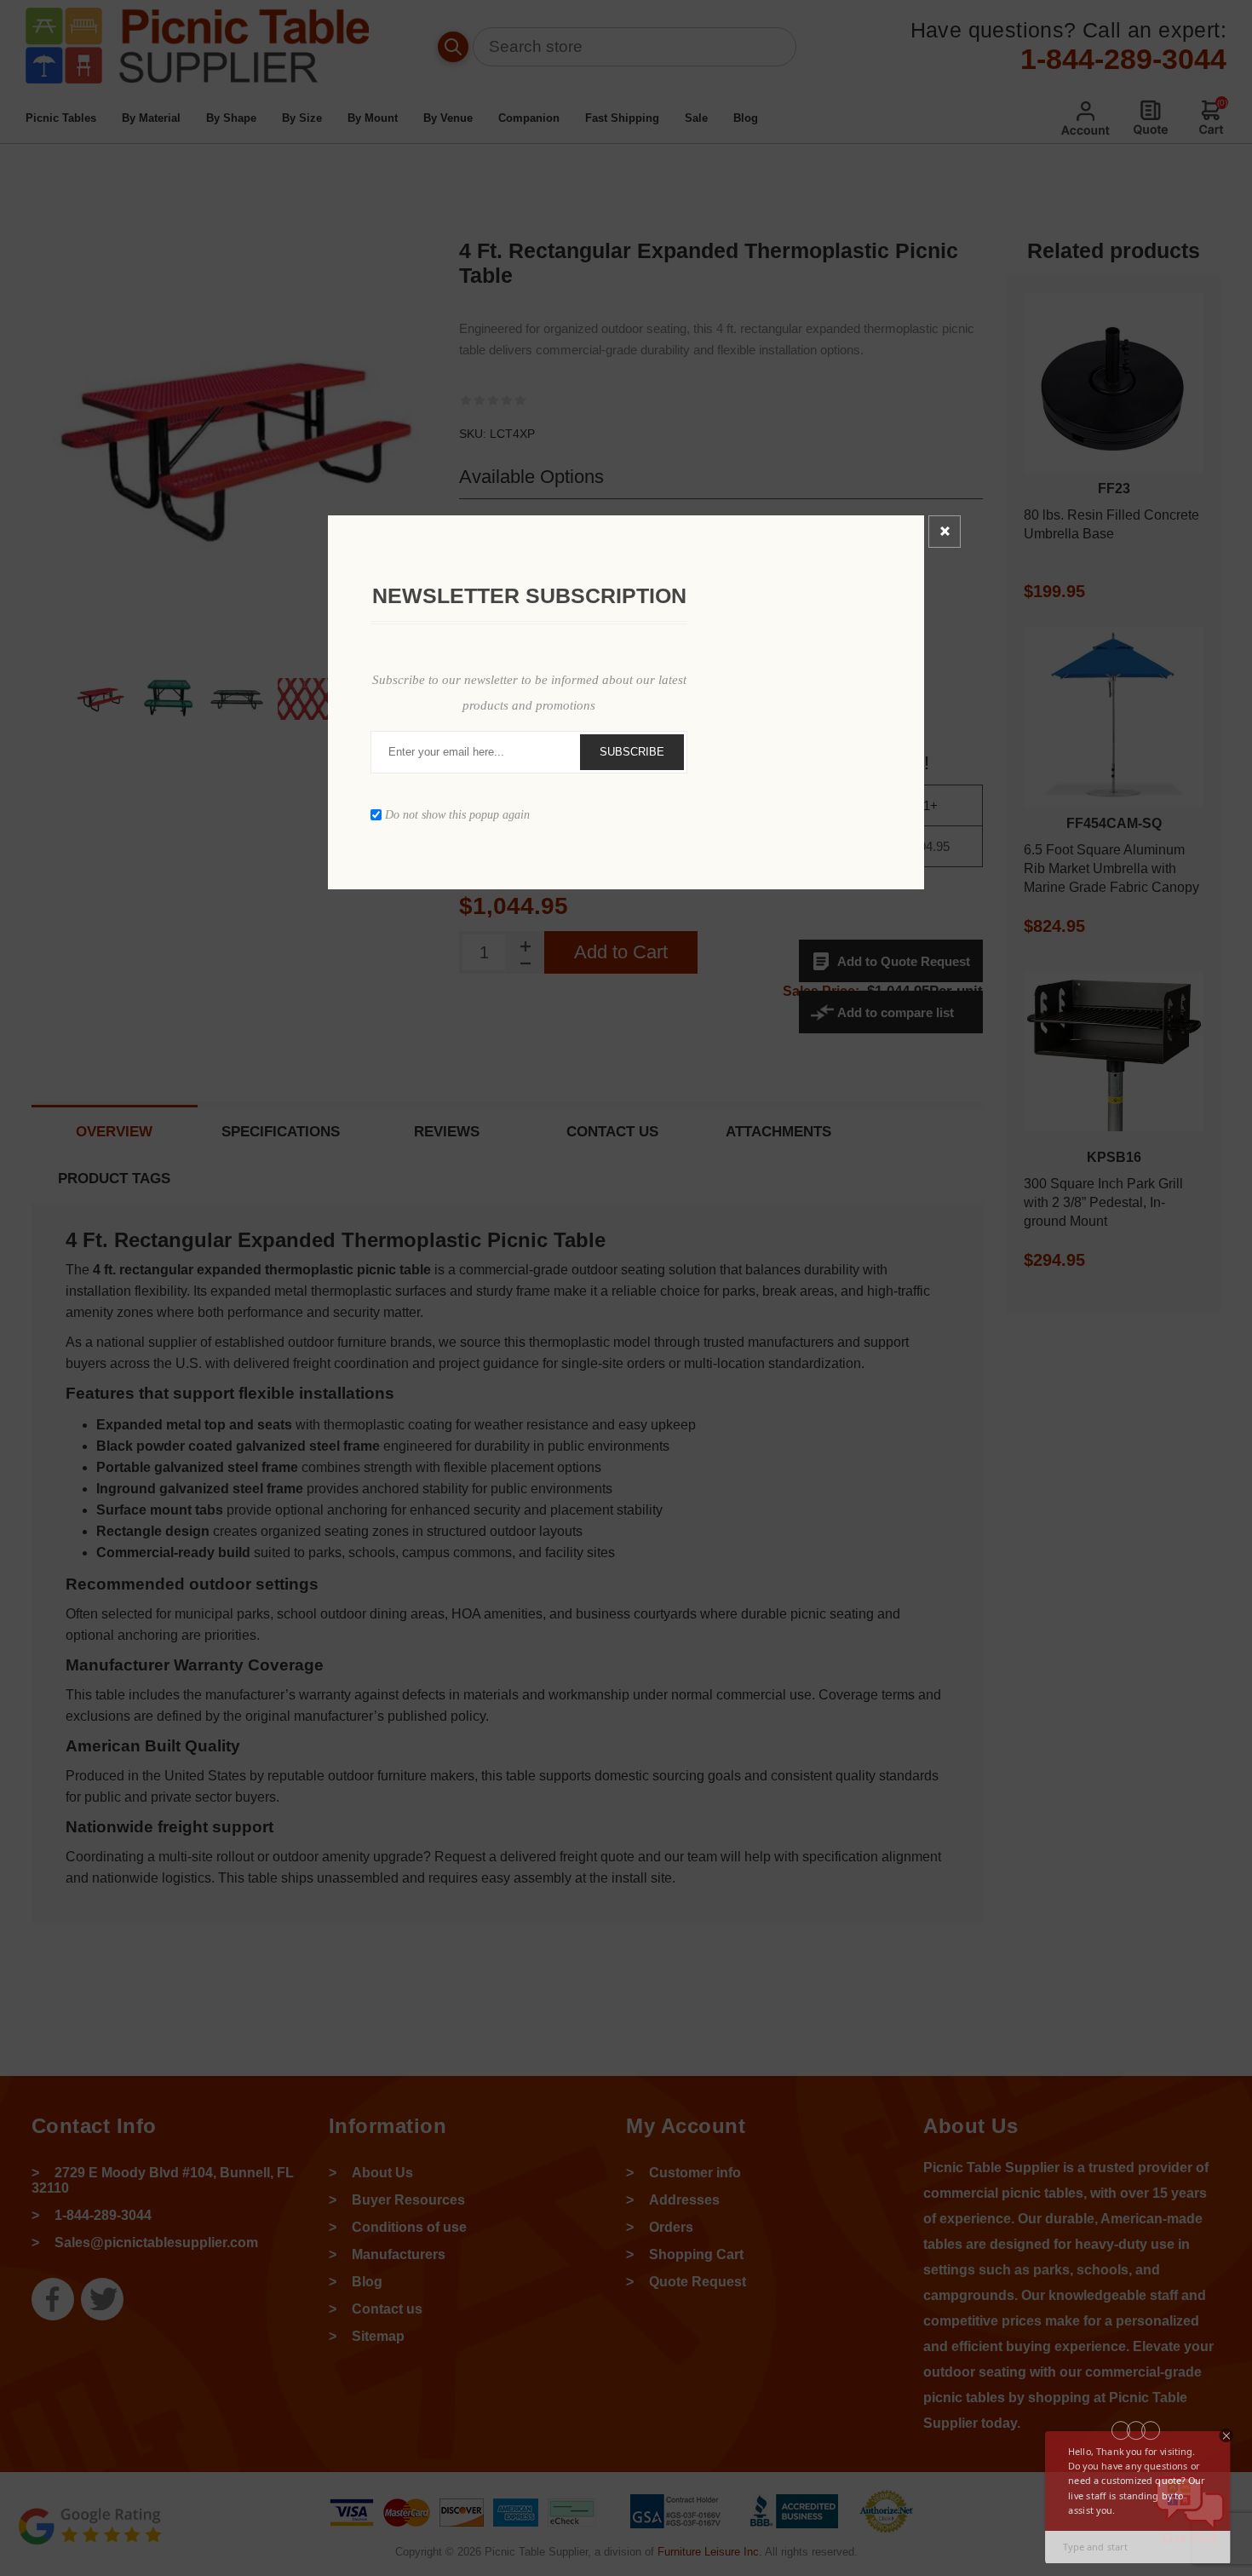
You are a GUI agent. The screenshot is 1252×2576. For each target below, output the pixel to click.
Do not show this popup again (457, 814)
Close (945, 532)
